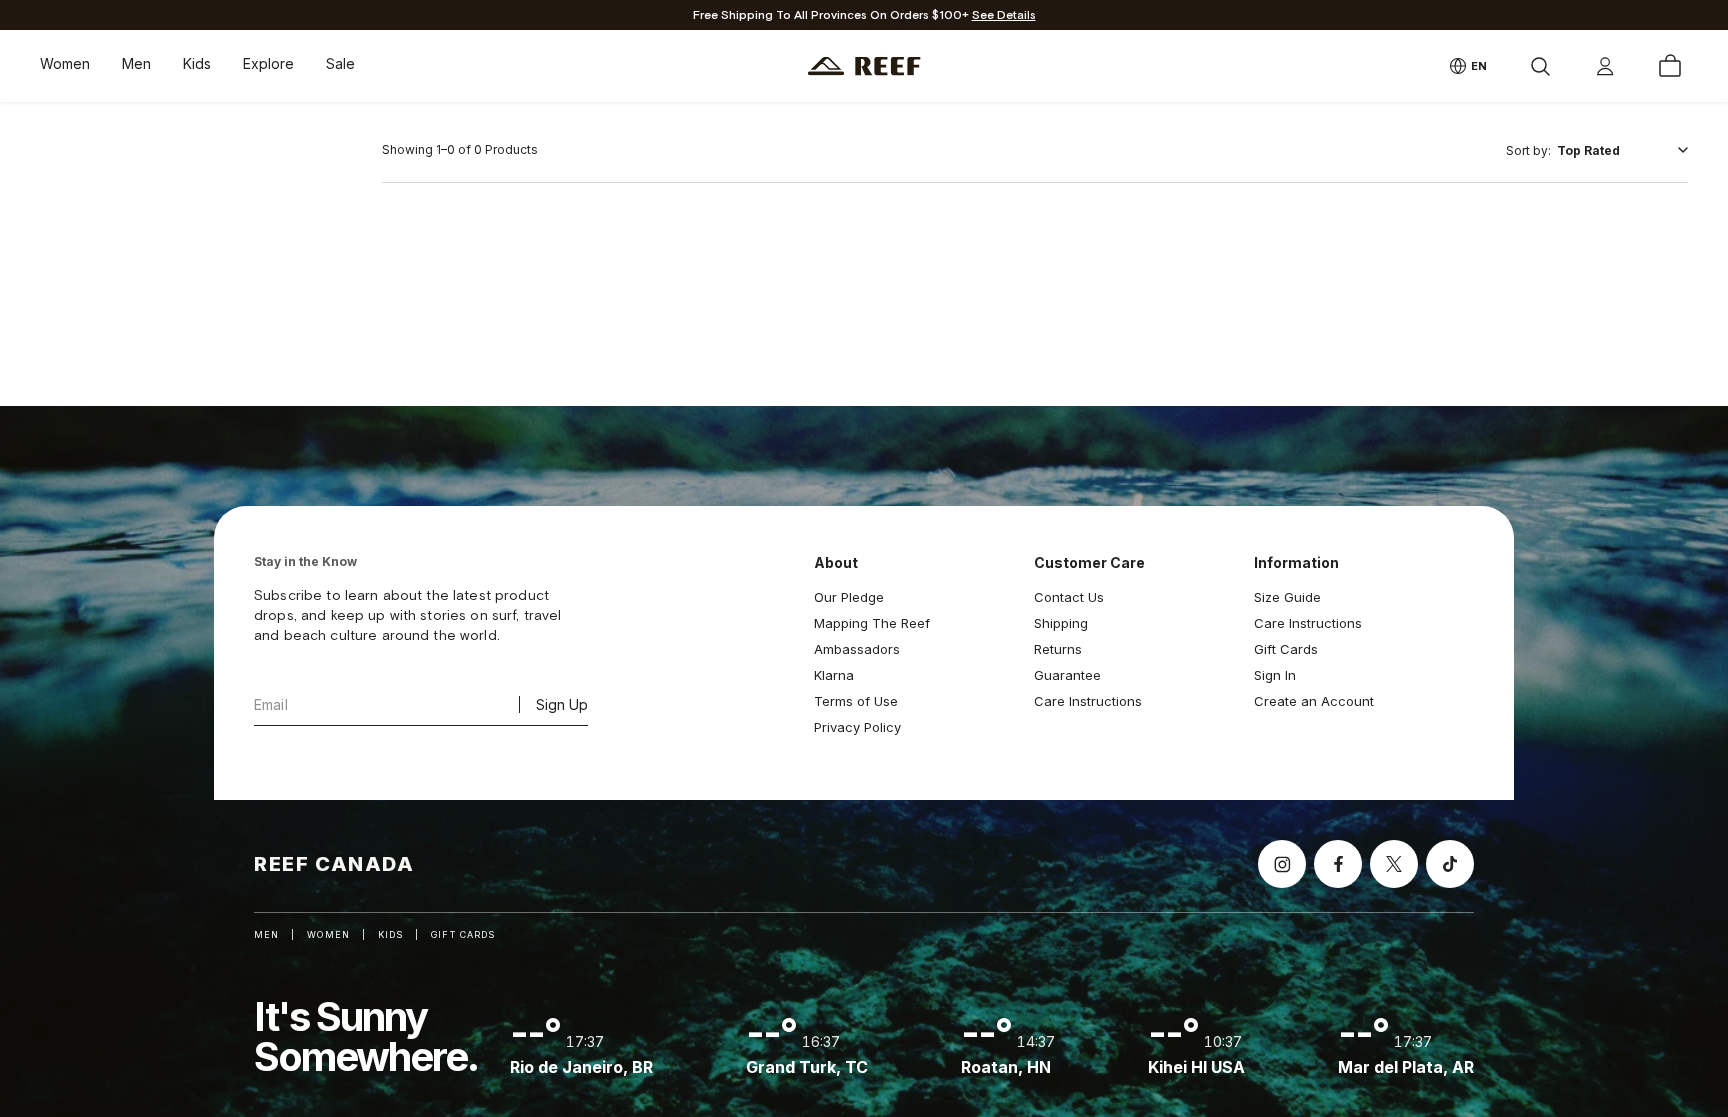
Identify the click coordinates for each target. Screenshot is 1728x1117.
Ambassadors (857, 649)
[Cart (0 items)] (1670, 66)
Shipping (1061, 623)
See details (1004, 15)
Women (65, 63)
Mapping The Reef (872, 623)
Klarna (834, 675)
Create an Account (1314, 701)
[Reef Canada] (864, 66)
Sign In (1275, 675)
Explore (268, 63)
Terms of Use (856, 701)
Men (136, 63)
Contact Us (1069, 597)
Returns (1058, 649)
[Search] (1540, 66)
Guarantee (1067, 675)
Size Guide (1287, 597)
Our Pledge (849, 597)
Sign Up (562, 704)
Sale (340, 63)
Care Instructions (1088, 701)
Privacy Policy (857, 727)
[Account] (1605, 66)
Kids (197, 63)
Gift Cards (1286, 649)
